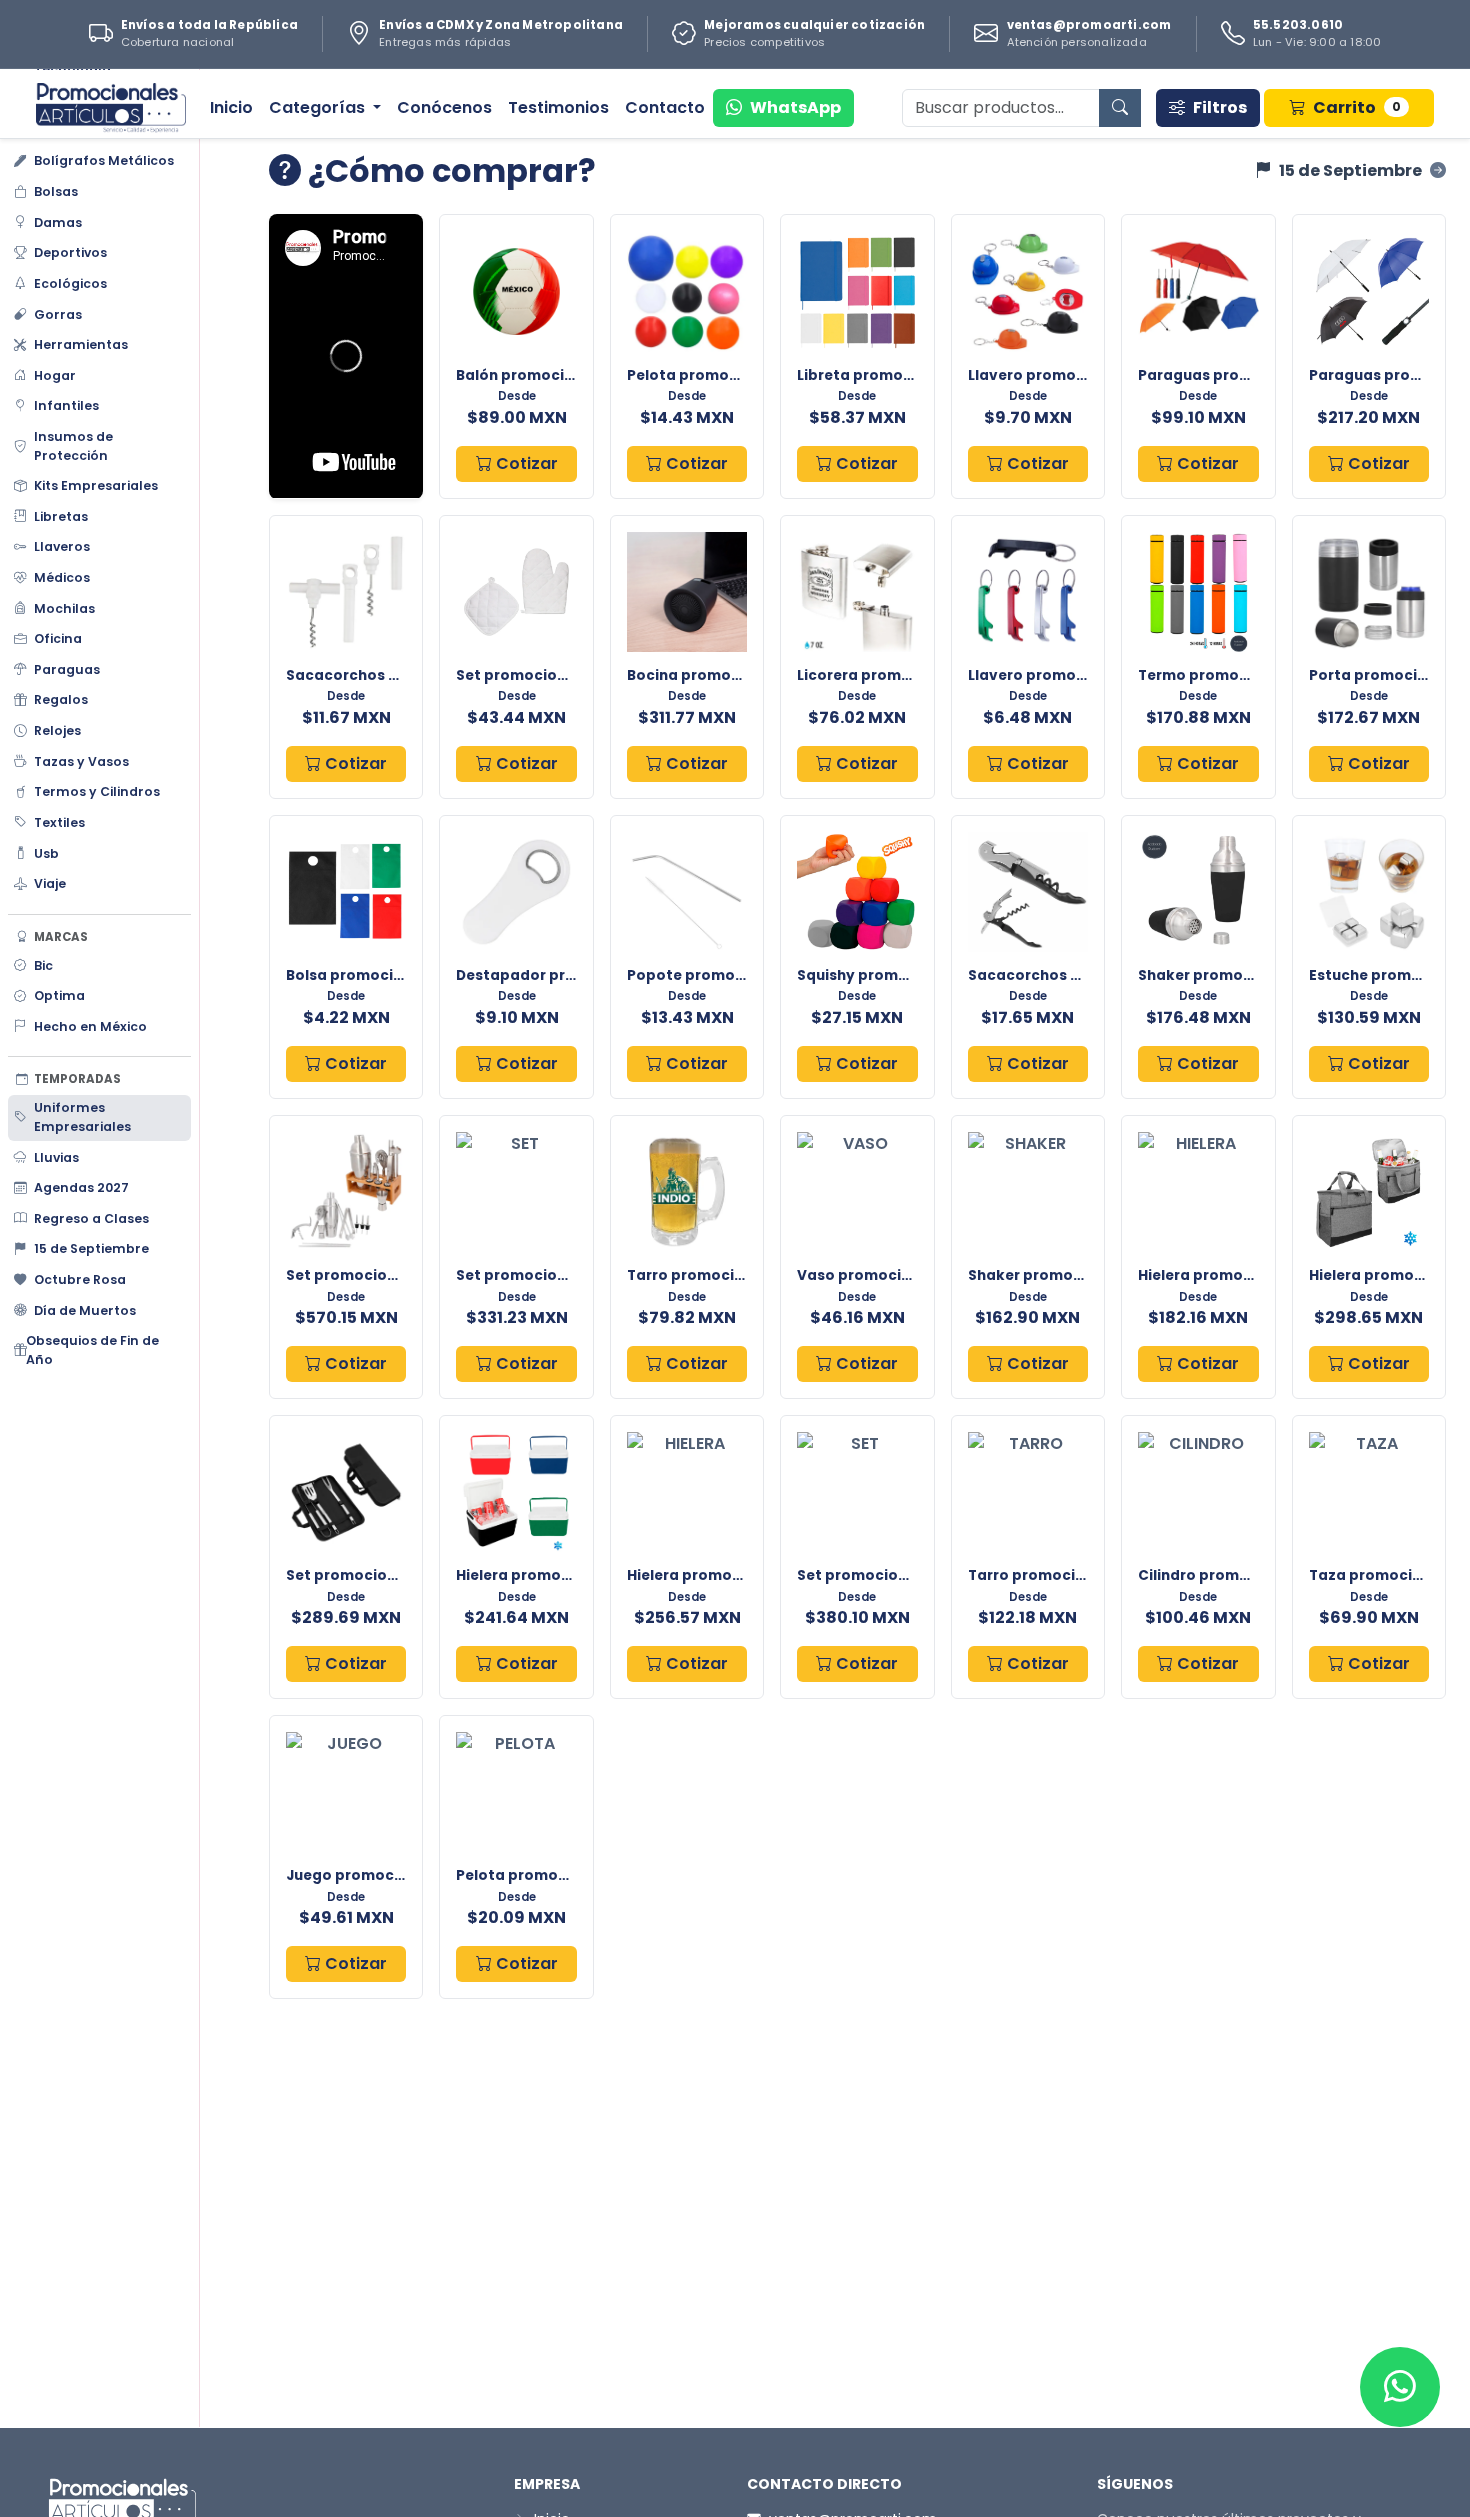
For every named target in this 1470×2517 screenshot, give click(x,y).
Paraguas (67, 669)
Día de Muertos (85, 1309)
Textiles (59, 822)
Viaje (50, 883)
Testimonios (558, 107)
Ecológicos (70, 283)
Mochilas (64, 607)
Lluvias (56, 1156)
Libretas (61, 516)
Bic (43, 964)
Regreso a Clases (91, 1218)
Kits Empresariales (96, 485)
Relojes (57, 730)
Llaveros (62, 546)
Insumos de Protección (73, 446)
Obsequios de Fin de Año (92, 1350)
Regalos (61, 699)
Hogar (55, 375)
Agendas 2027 (81, 1187)
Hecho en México (90, 1026)
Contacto (665, 107)
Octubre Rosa (80, 1279)
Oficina (58, 638)
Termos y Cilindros (97, 791)
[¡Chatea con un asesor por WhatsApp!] (1400, 2387)
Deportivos (70, 252)
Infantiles (66, 405)
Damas (58, 222)
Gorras (58, 313)
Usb (46, 852)
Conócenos (444, 107)
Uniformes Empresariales (82, 1117)
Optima (59, 995)
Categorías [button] (319, 107)
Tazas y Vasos (81, 761)
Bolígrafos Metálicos (104, 160)
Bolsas (56, 191)
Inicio (231, 107)
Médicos (62, 577)
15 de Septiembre (91, 1248)
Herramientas (81, 344)
